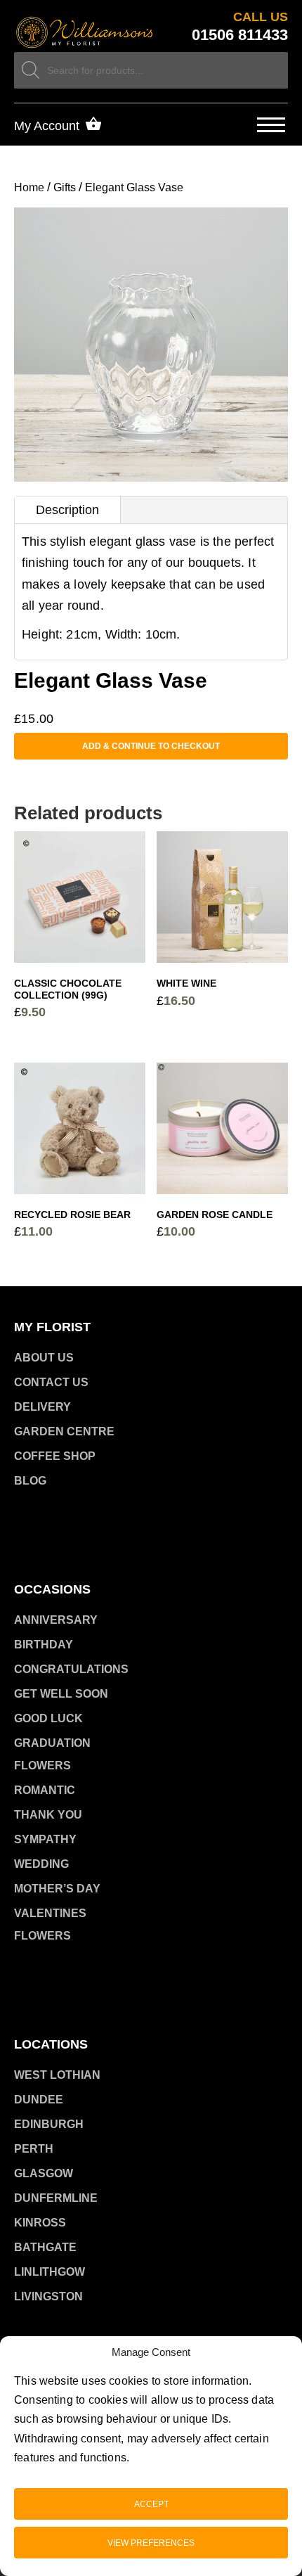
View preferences (151, 2543)
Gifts (65, 187)
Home (29, 187)
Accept (151, 2504)
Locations (51, 2044)
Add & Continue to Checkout (151, 746)
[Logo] (85, 33)
